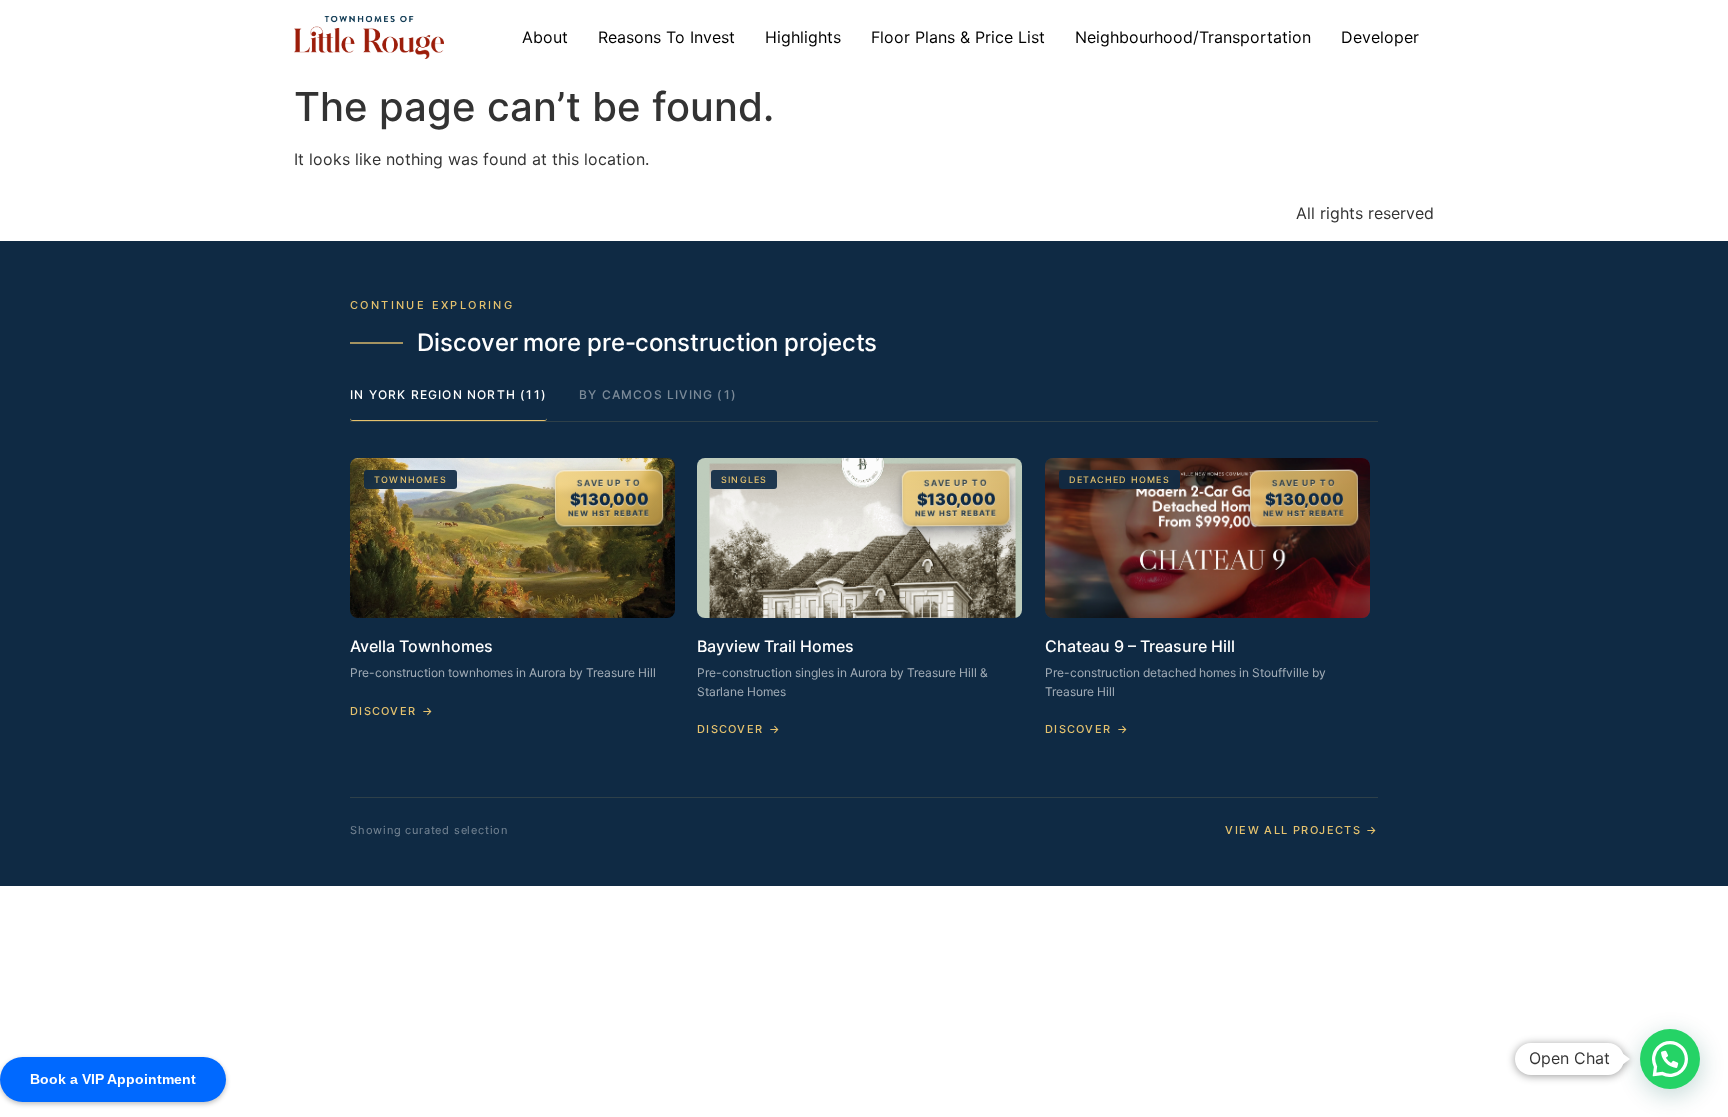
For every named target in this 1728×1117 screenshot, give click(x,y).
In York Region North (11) (448, 394)
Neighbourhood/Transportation (1193, 37)
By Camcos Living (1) (658, 394)
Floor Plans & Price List (958, 37)
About (545, 37)
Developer (1380, 37)
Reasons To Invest (666, 37)
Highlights (803, 37)
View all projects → (1301, 830)
